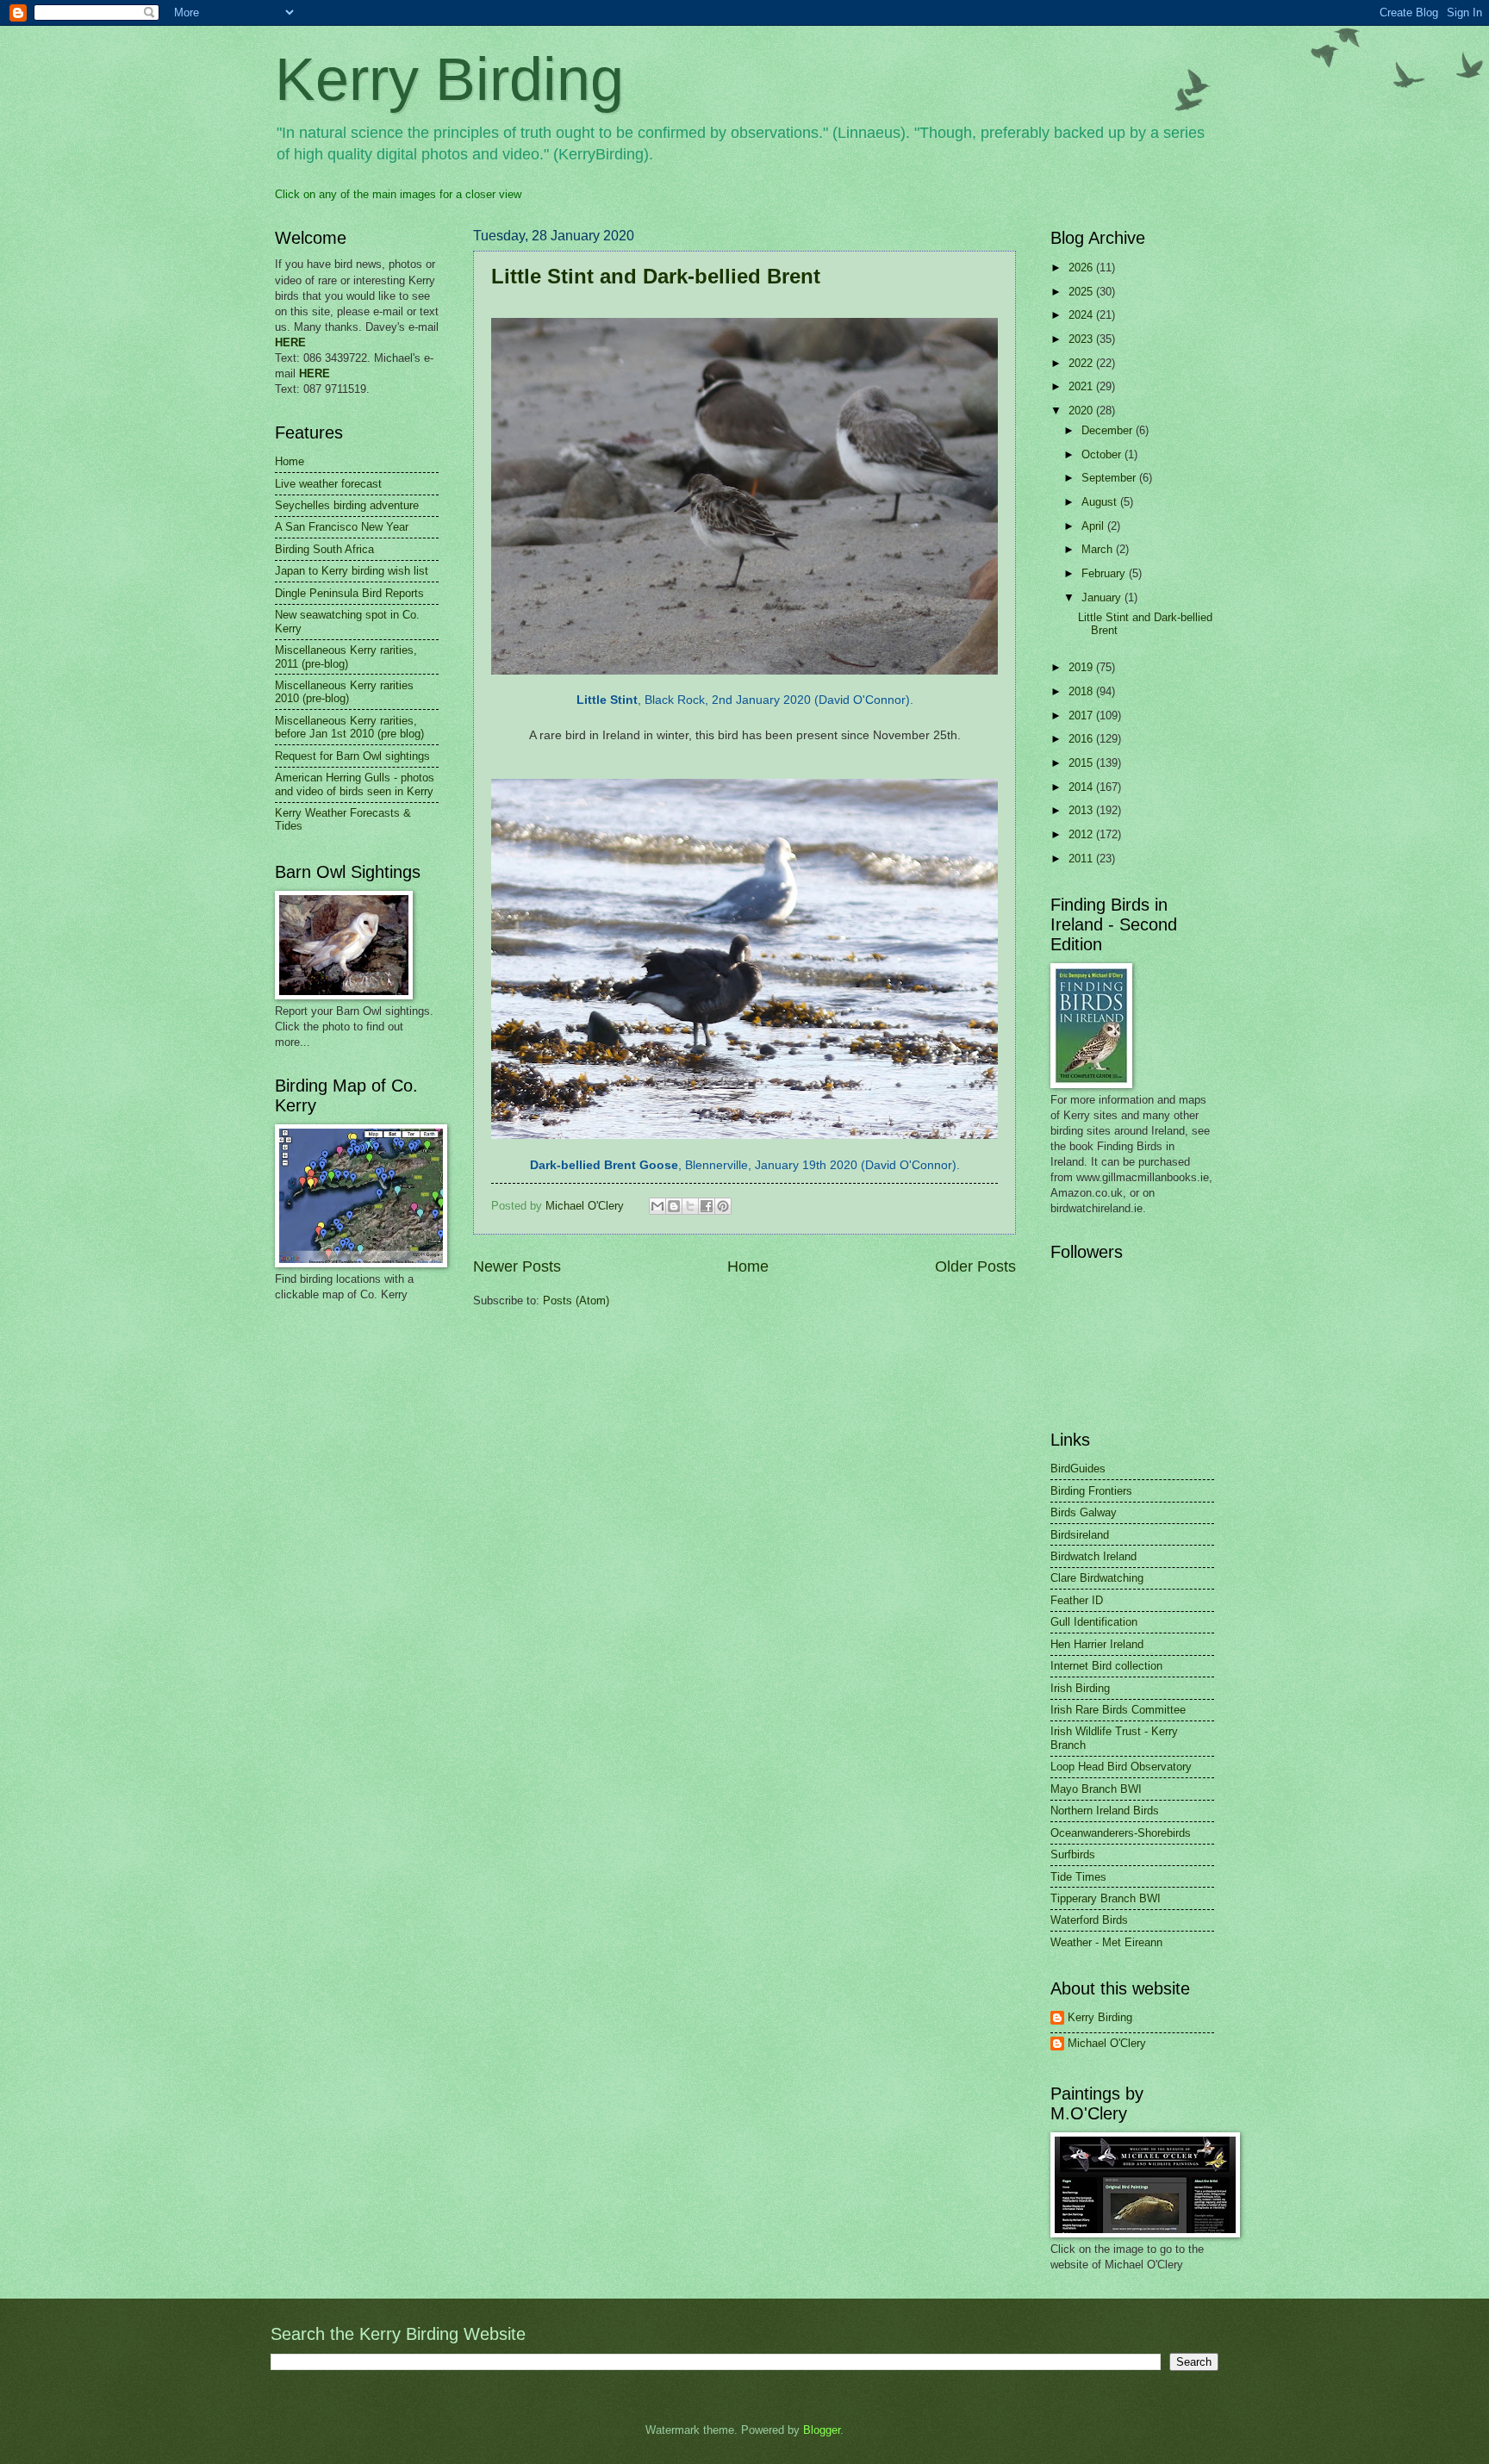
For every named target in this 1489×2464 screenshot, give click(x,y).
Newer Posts (517, 1266)
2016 (1082, 739)
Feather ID (1077, 1600)
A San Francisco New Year (342, 527)
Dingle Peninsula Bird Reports (349, 593)
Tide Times (1078, 1877)
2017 (1082, 716)
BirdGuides (1078, 1468)
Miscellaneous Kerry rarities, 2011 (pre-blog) (346, 656)
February (1105, 573)
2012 (1082, 834)
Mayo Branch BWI (1096, 1789)
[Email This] (657, 1206)
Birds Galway (1084, 1512)
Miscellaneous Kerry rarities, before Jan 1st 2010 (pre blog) (349, 727)
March (1099, 549)
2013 (1082, 810)
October (1103, 454)
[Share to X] (690, 1206)
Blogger (822, 2430)
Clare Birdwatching (1097, 1578)
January (1103, 597)
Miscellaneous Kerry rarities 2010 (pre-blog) (344, 692)
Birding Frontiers (1091, 1491)
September (1110, 478)
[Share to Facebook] (707, 1206)
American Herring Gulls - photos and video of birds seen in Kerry (355, 784)
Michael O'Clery (1107, 2043)
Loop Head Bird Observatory (1121, 1767)
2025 (1082, 292)
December (1109, 430)
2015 (1082, 763)
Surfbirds (1073, 1854)
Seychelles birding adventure (347, 505)
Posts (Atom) (576, 1300)
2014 (1082, 787)
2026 (1082, 268)
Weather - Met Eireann (1106, 1942)
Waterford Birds (1089, 1920)
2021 (1082, 386)
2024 (1082, 315)
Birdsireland (1080, 1535)
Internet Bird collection (1106, 1666)
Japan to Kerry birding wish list (352, 571)
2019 (1082, 667)
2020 (1082, 411)
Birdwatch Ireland (1093, 1556)
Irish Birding (1080, 1688)
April (1094, 526)
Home (748, 1266)
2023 (1082, 339)
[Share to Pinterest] (723, 1206)
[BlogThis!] (674, 1206)
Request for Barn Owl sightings (352, 756)
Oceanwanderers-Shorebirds (1121, 1833)
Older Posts (975, 1266)
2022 (1082, 363)
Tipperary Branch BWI (1106, 1898)
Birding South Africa (324, 549)
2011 (1082, 859)
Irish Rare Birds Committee (1118, 1710)
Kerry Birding (449, 79)
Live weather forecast (328, 484)
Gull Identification (1094, 1622)
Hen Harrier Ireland (1097, 1644)
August (1101, 502)
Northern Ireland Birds (1105, 1811)
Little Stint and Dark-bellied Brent (656, 276)
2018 (1082, 691)
